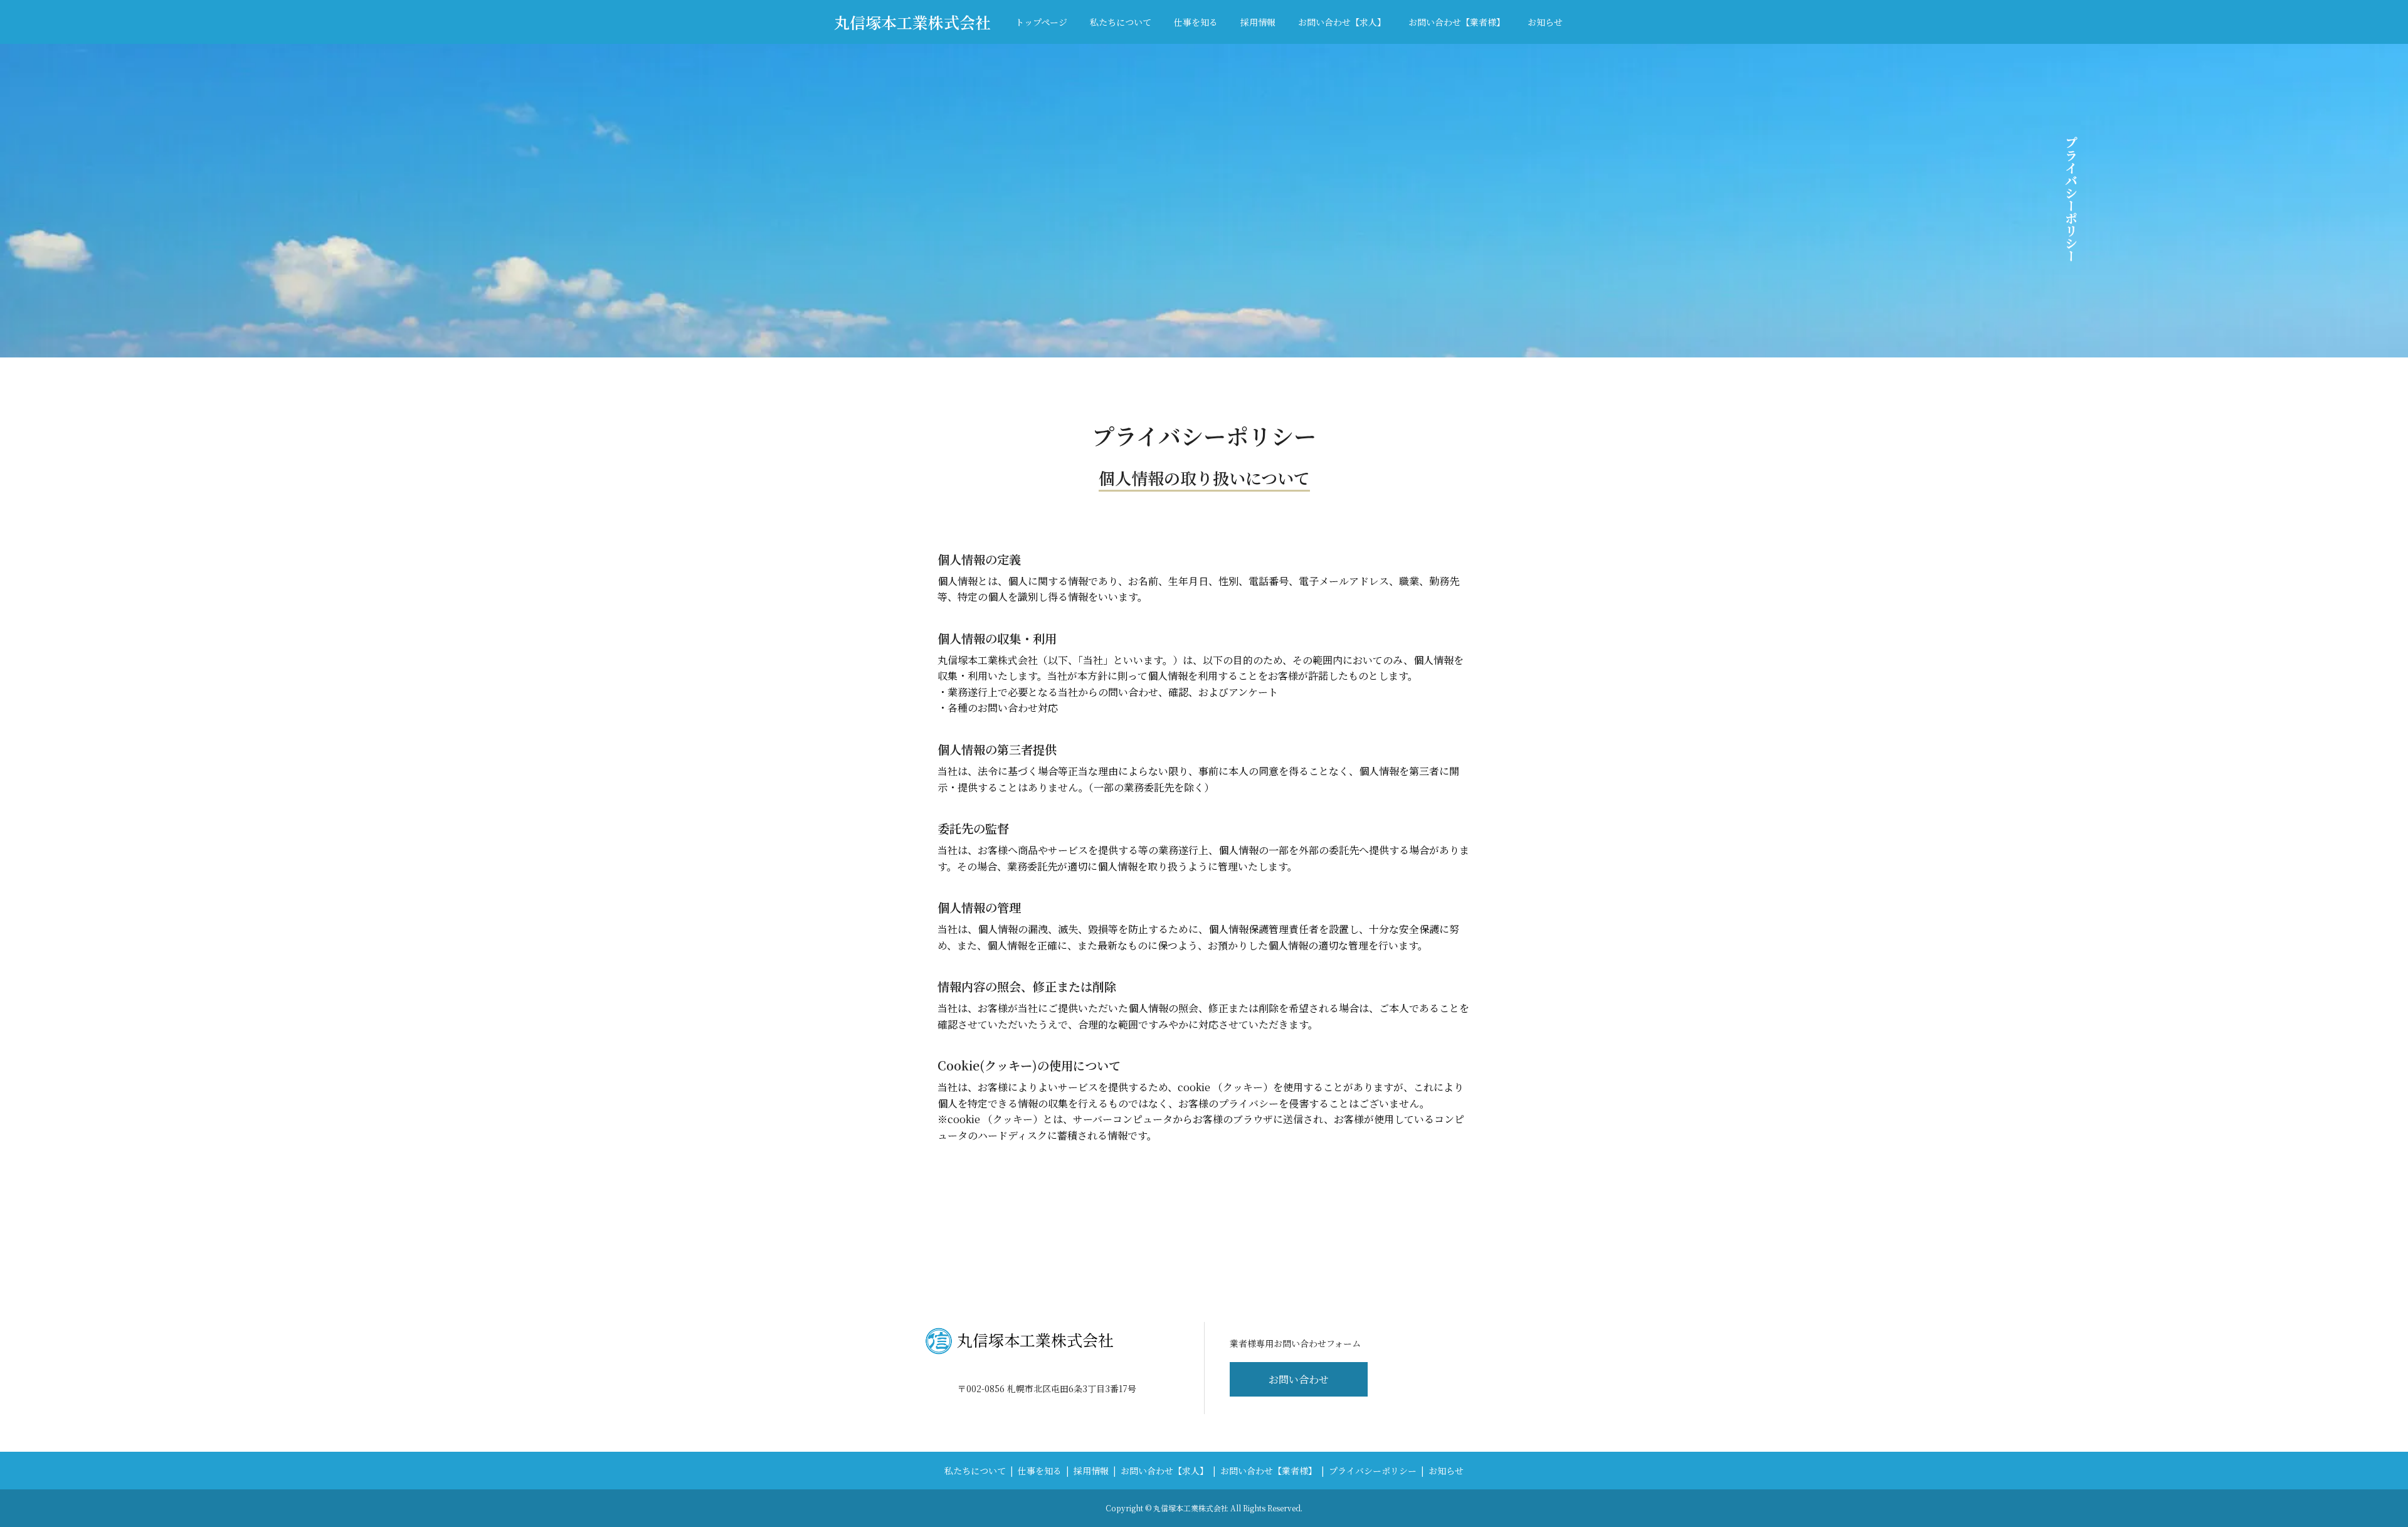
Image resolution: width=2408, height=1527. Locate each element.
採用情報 (1258, 22)
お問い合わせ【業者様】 (1457, 22)
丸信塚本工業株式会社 (912, 22)
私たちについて (1121, 22)
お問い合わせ (1299, 1379)
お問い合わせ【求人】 (1342, 22)
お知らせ (1545, 22)
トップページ (1041, 22)
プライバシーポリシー (1373, 1471)
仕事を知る (1196, 22)
